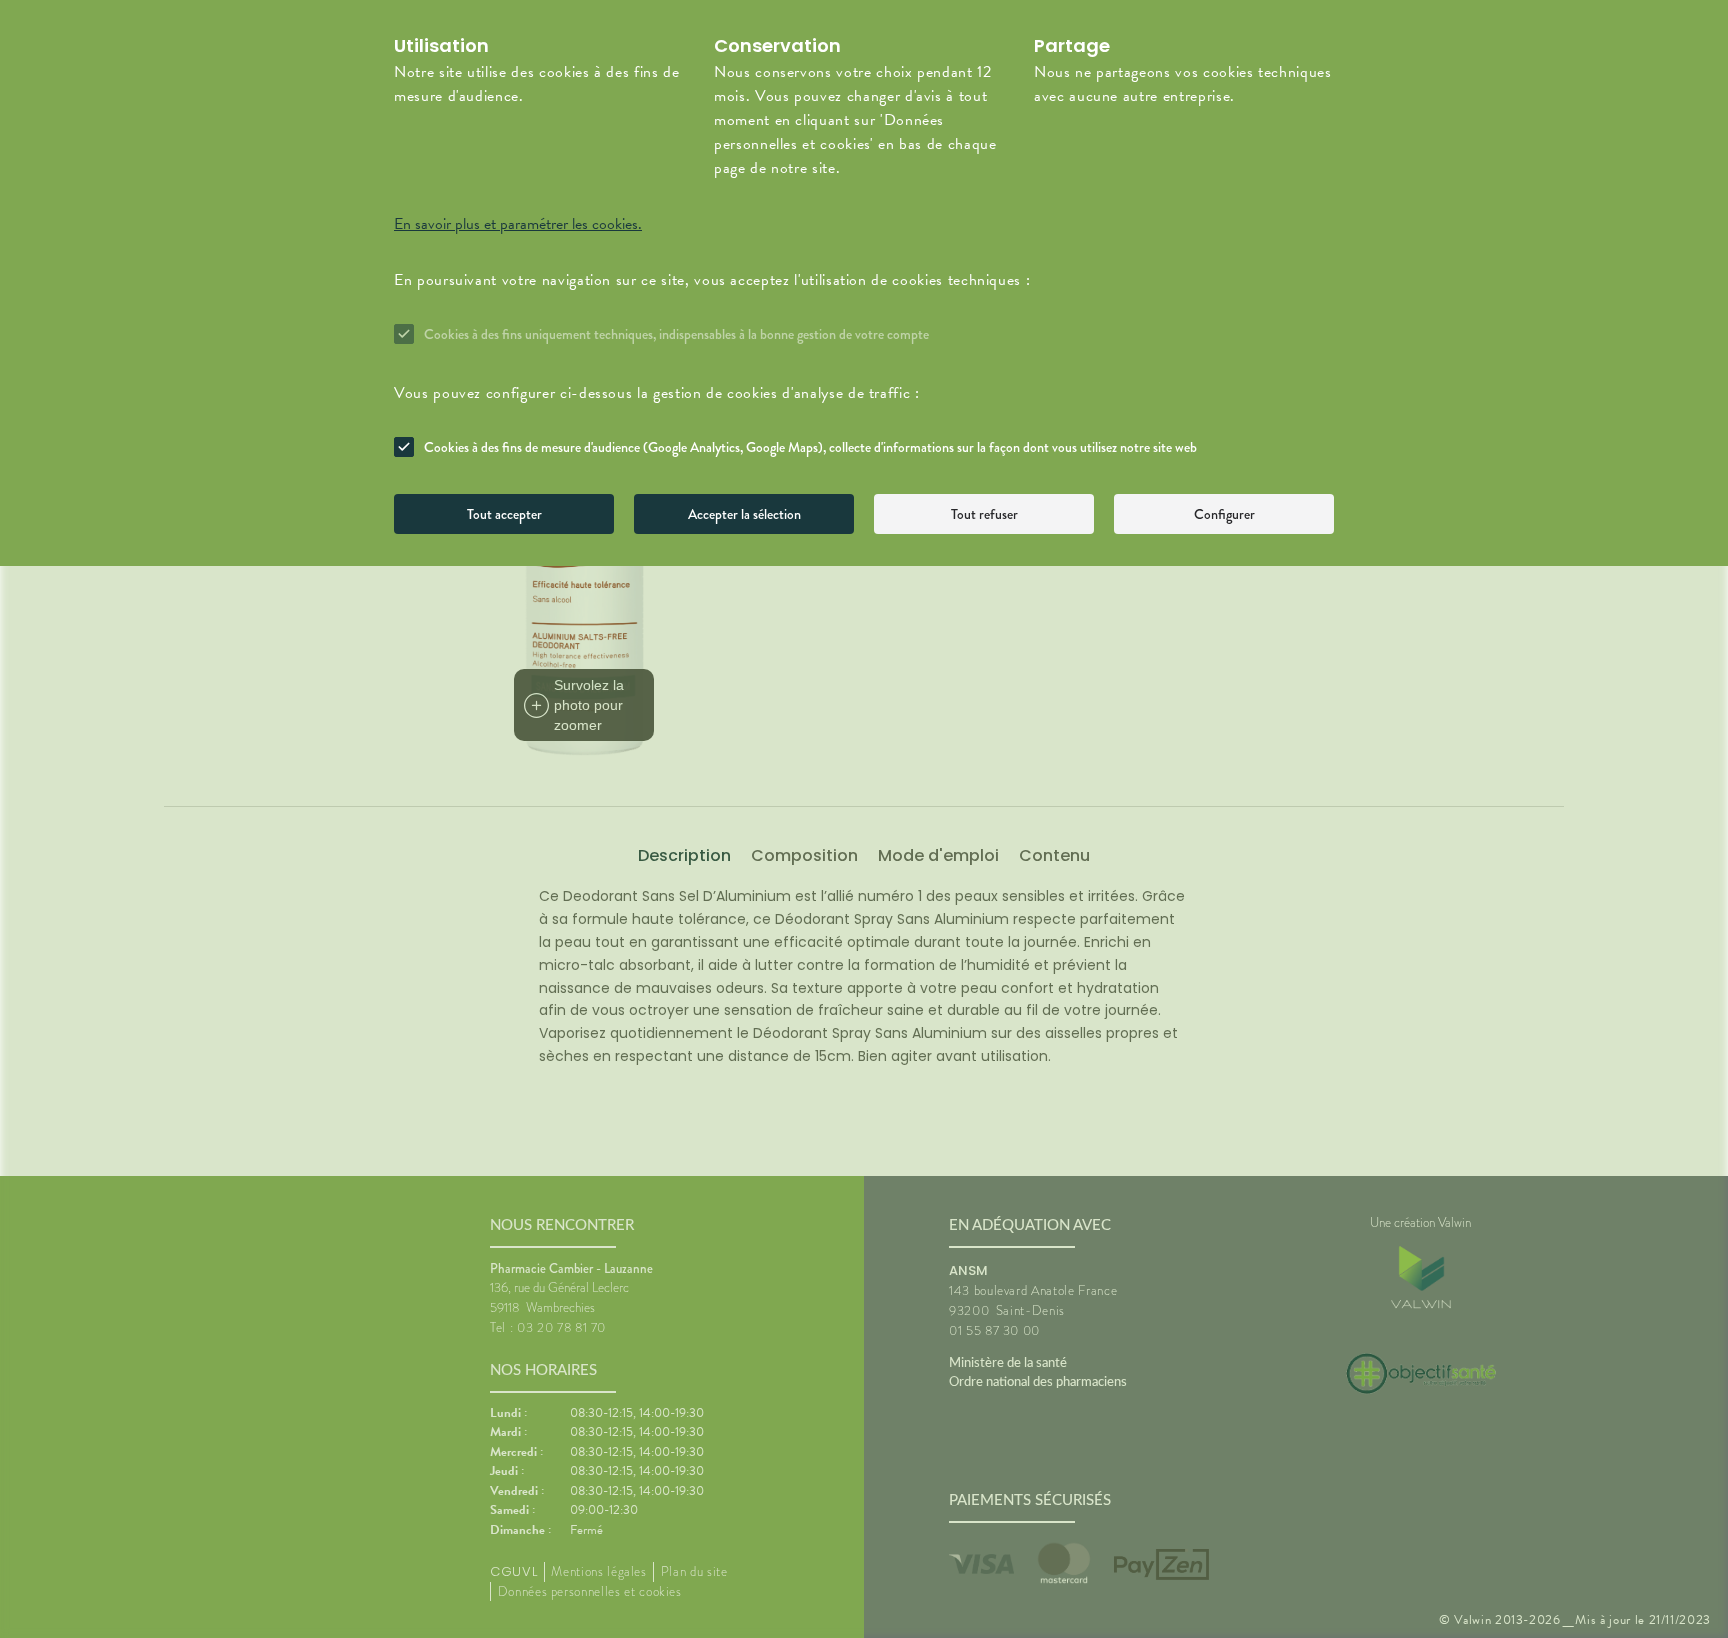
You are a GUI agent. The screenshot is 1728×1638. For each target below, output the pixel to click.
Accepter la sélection (744, 514)
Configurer (1224, 514)
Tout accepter (504, 514)
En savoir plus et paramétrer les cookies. (518, 224)
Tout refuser (984, 514)
